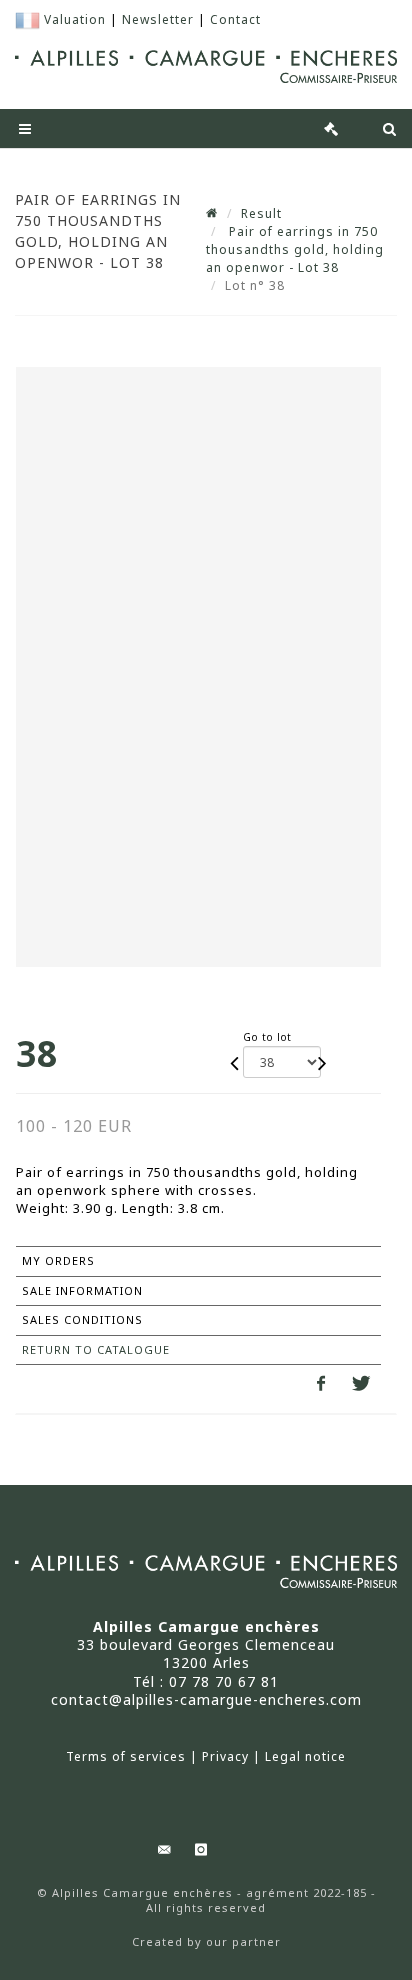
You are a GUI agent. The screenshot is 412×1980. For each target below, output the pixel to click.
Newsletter (158, 19)
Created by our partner (206, 1942)
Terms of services (126, 1757)
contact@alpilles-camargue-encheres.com (206, 1699)
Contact (235, 19)
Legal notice (305, 1757)
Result (261, 213)
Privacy (225, 1757)
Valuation (75, 19)
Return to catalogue (96, 1349)
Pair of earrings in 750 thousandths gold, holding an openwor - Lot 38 (295, 249)
